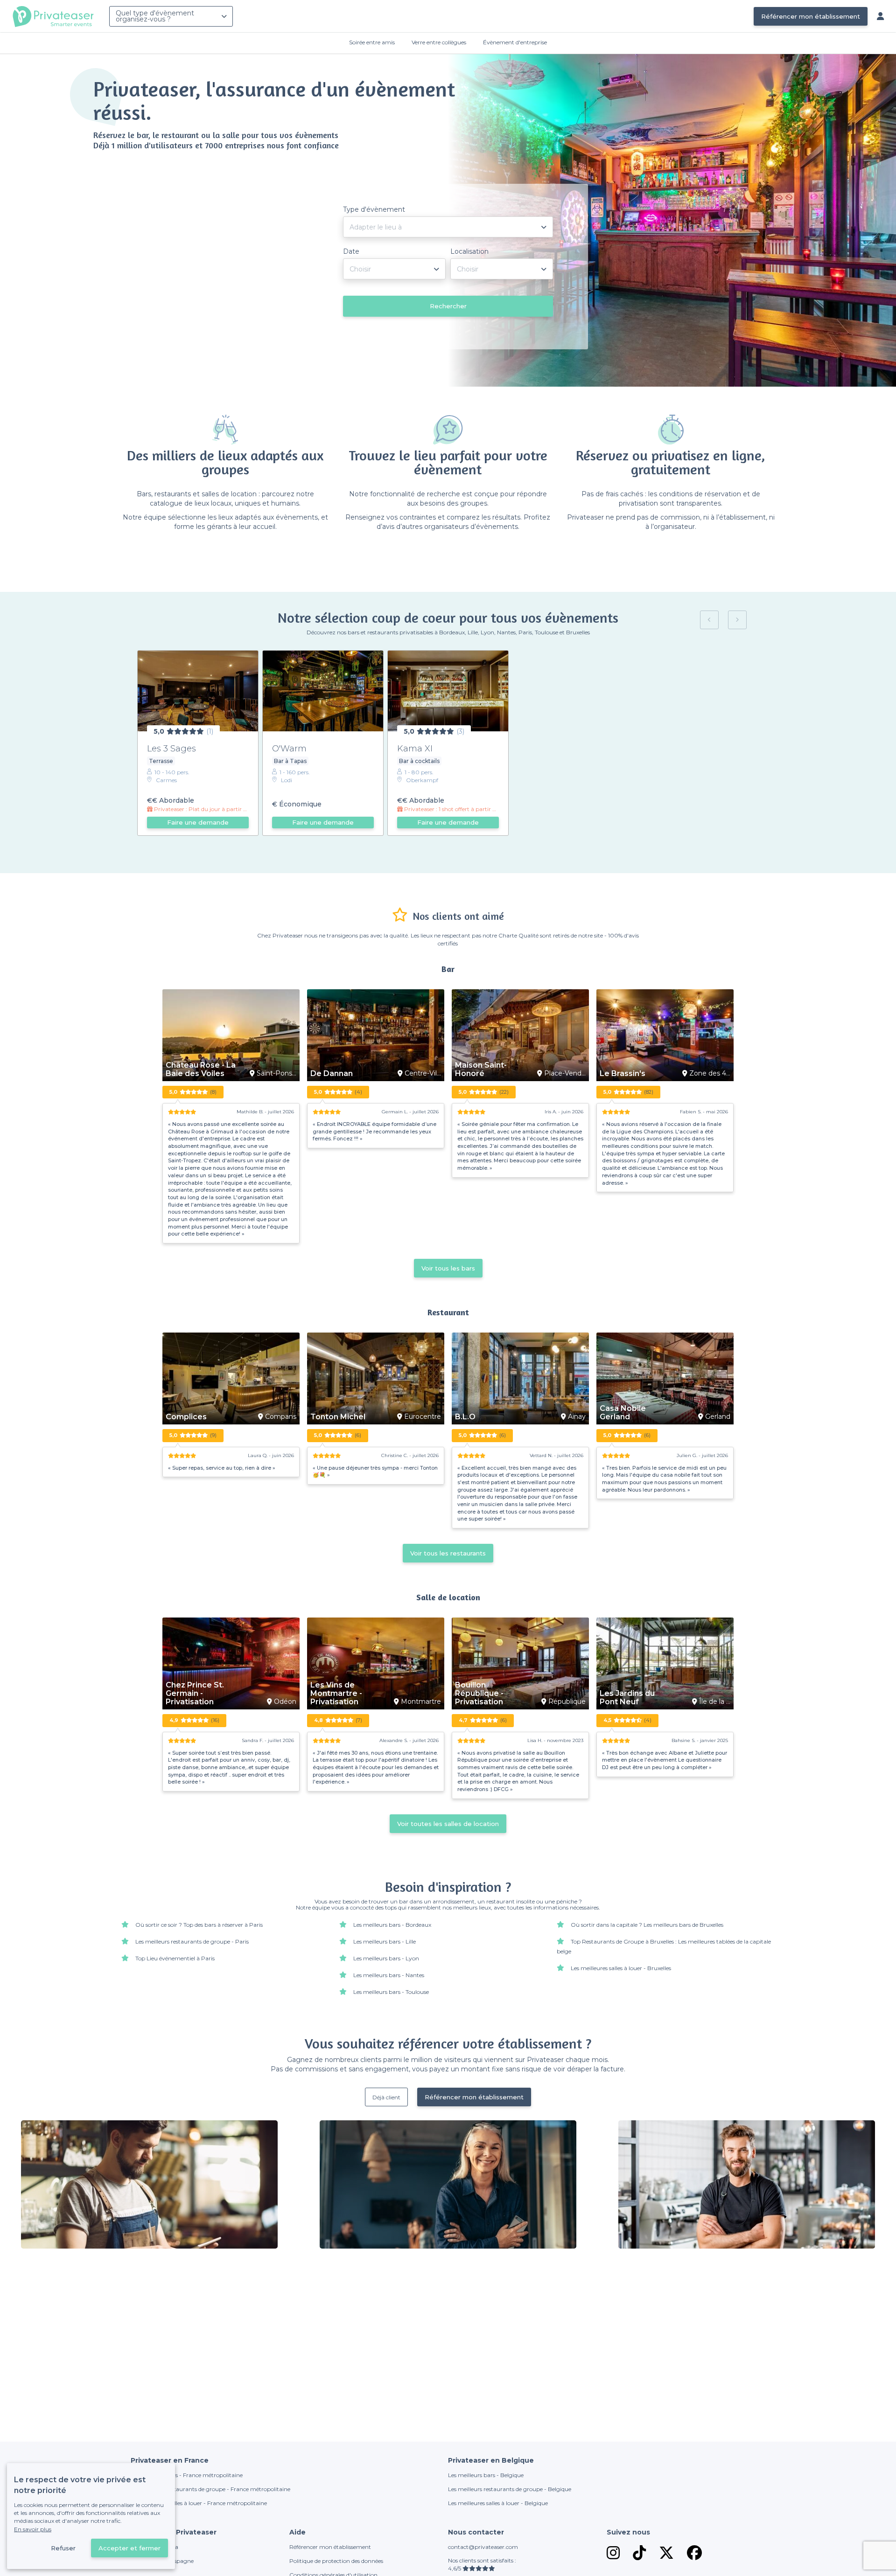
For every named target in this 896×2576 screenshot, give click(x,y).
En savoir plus (33, 2529)
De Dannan (332, 1074)
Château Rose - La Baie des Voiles (201, 1069)
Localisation (469, 251)
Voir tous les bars (448, 1268)
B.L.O (465, 1417)
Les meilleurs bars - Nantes (389, 1975)
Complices (186, 1417)
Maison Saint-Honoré (481, 1069)
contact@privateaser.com (483, 2547)
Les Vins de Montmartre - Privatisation (336, 1694)
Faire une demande (198, 822)
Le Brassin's (623, 1074)
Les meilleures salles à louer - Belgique (498, 2503)
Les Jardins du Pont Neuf (627, 1698)
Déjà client (386, 2097)
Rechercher (448, 306)
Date (351, 251)
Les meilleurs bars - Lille (385, 1941)
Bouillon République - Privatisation (479, 1694)
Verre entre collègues (439, 42)
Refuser (63, 2548)
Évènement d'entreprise (515, 42)
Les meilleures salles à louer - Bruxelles (621, 1968)
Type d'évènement (374, 209)
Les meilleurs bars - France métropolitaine (187, 2475)
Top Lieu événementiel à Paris (175, 1958)
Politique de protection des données (336, 2561)
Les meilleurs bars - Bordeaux (392, 1925)
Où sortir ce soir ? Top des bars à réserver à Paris (199, 1925)
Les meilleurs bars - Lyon (386, 1958)
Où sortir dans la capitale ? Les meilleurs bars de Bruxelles (647, 1925)
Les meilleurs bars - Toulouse (391, 1992)
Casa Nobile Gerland (623, 1413)
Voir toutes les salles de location (448, 1824)
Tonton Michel (338, 1417)
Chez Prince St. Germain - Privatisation (195, 1694)
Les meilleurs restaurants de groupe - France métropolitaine (210, 2489)
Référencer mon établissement (811, 16)
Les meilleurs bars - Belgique (486, 2475)
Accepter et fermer (129, 2548)
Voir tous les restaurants (448, 1553)
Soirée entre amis (372, 42)
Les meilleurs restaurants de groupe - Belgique (510, 2489)
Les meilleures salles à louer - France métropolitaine (199, 2503)
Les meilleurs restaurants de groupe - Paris (192, 1941)
